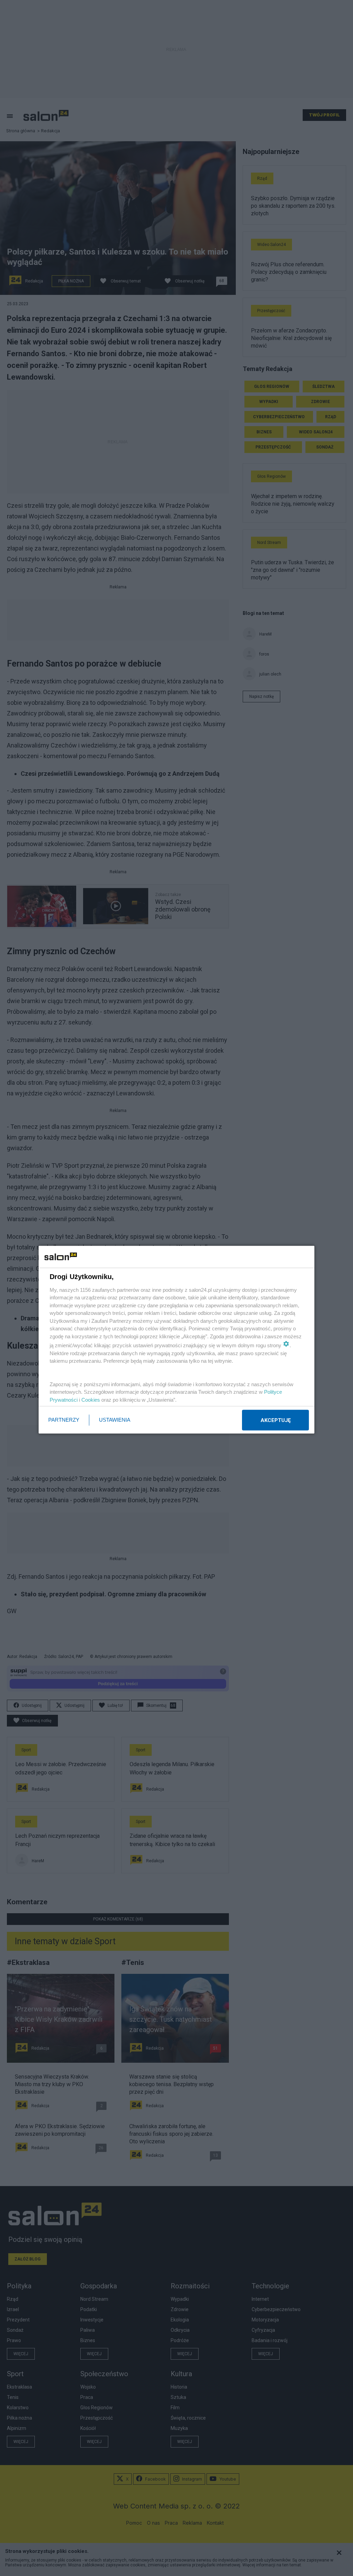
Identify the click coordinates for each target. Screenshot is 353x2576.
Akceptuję (276, 1420)
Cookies (91, 1399)
